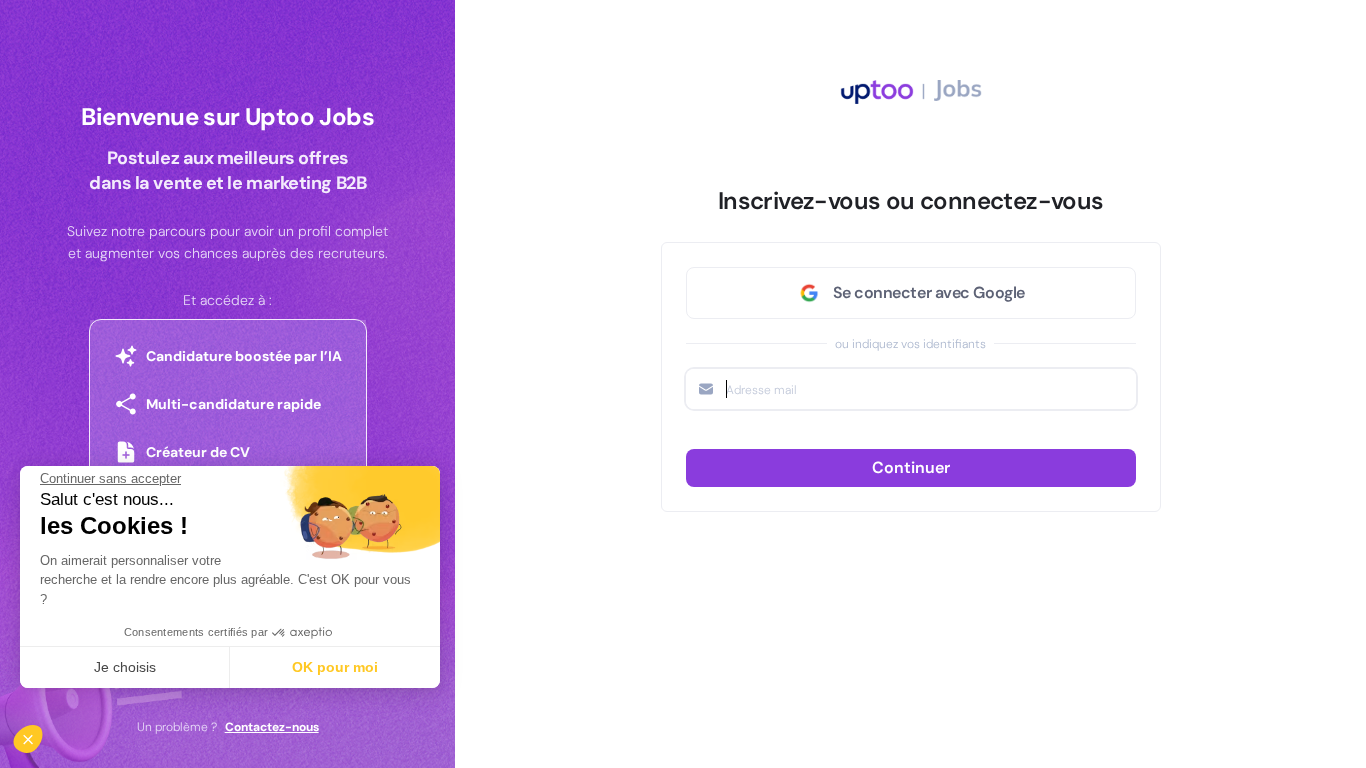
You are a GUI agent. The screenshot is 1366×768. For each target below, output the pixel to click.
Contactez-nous (272, 727)
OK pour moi (335, 667)
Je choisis (125, 667)
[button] (42, 734)
